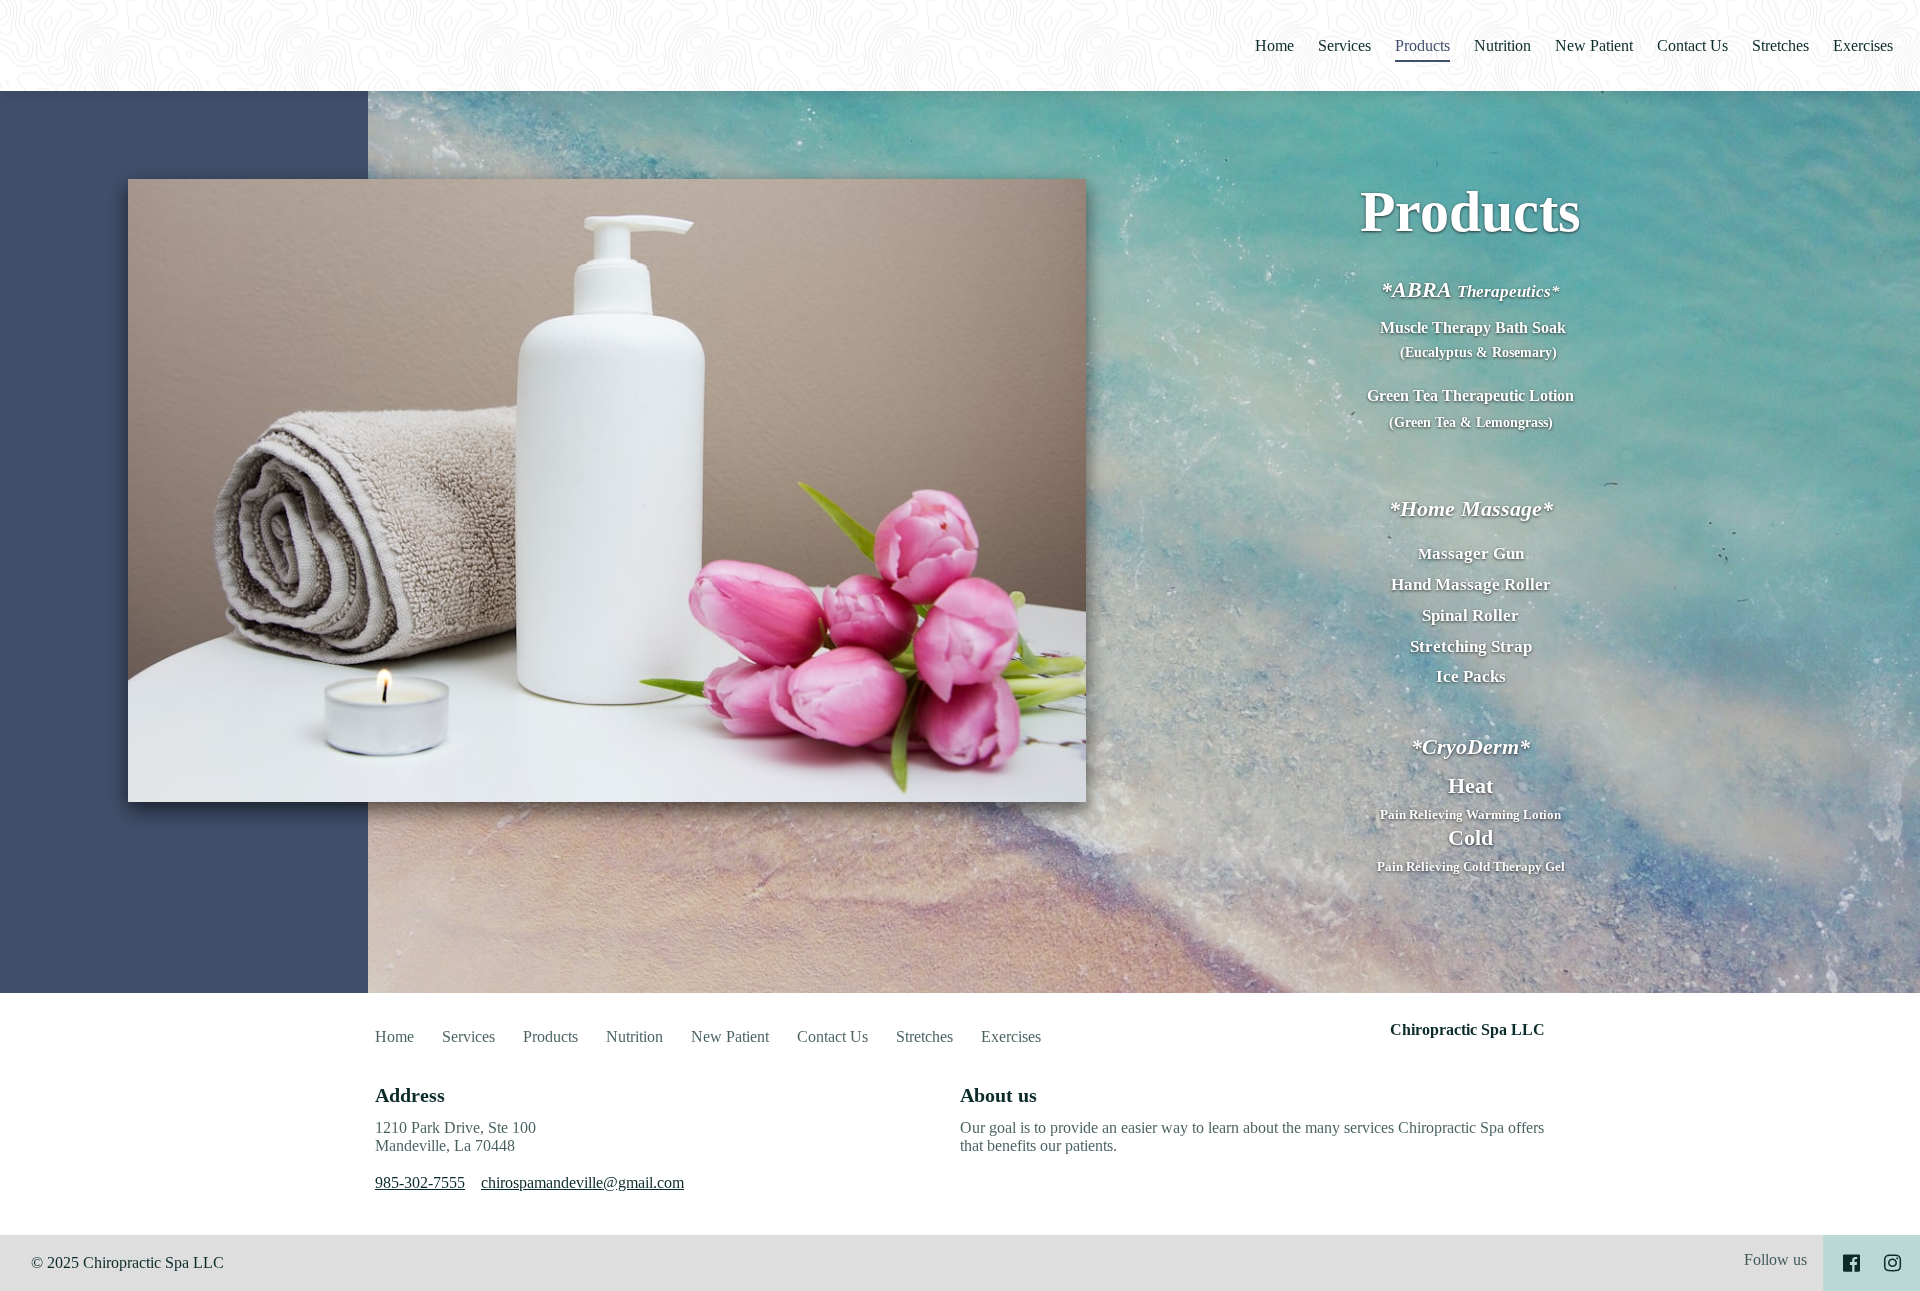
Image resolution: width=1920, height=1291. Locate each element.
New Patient (1594, 45)
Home (1274, 45)
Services (1344, 45)
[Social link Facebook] (1851, 1263)
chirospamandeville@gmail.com (582, 1182)
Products (1422, 45)
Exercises (1863, 45)
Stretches (1780, 45)
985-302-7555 (420, 1182)
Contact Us (1692, 45)
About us (998, 1095)
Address (410, 1095)
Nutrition (1502, 45)
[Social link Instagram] (1892, 1263)
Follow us (1775, 1259)
